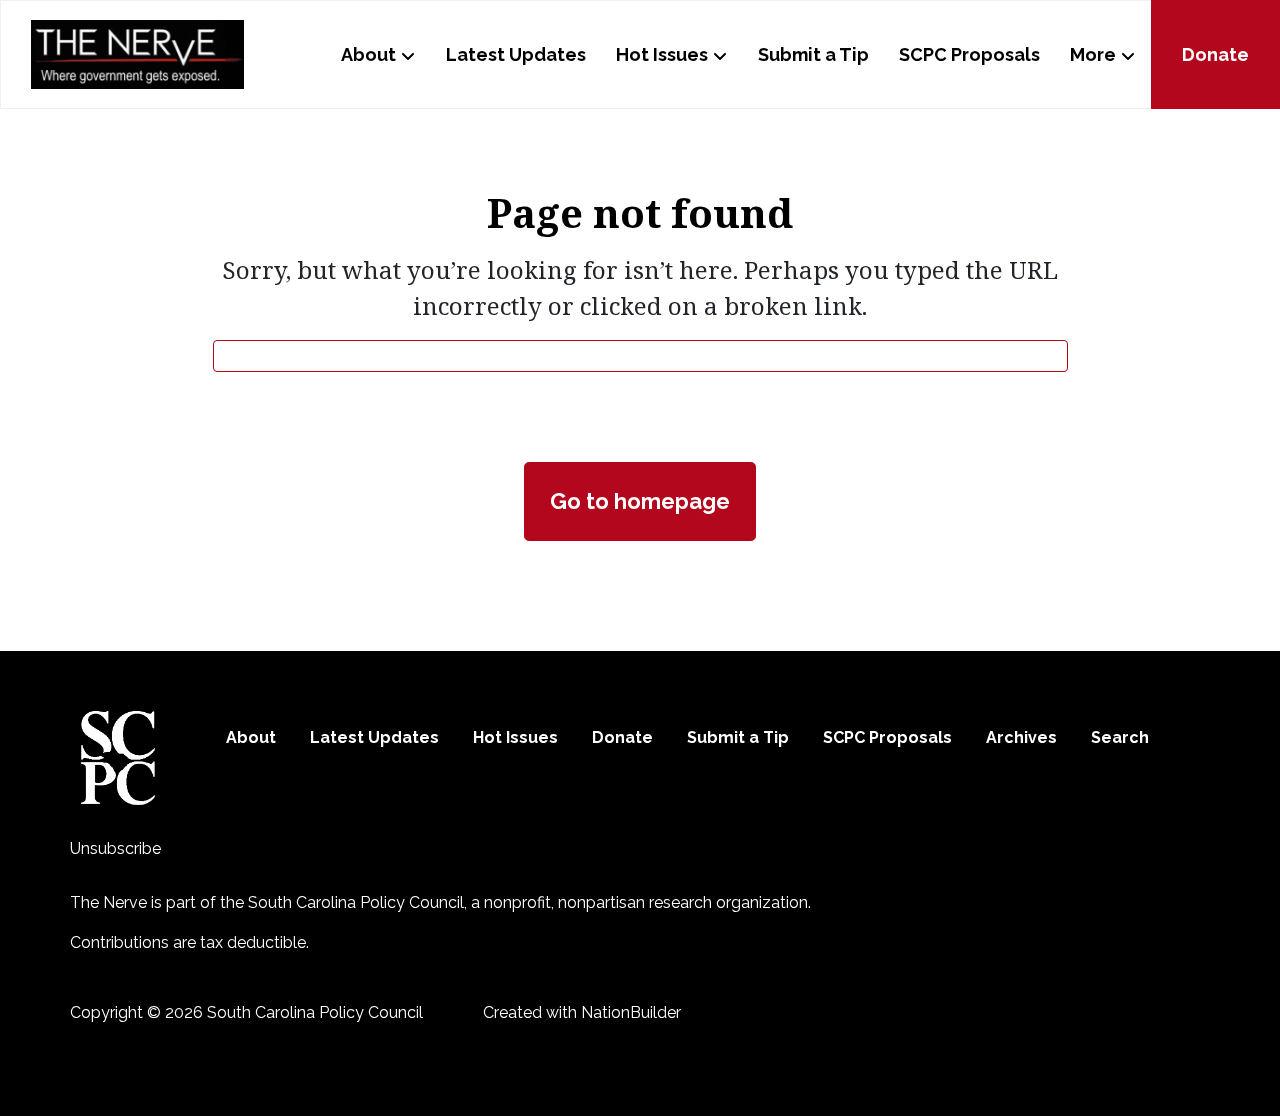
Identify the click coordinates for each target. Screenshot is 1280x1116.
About (368, 54)
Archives (1021, 737)
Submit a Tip (813, 54)
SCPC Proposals (969, 54)
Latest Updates (516, 54)
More (1093, 54)
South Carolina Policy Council (356, 902)
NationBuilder (631, 1012)
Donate (1215, 54)
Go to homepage (640, 501)
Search (1120, 737)
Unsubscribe (115, 848)
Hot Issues (662, 54)
